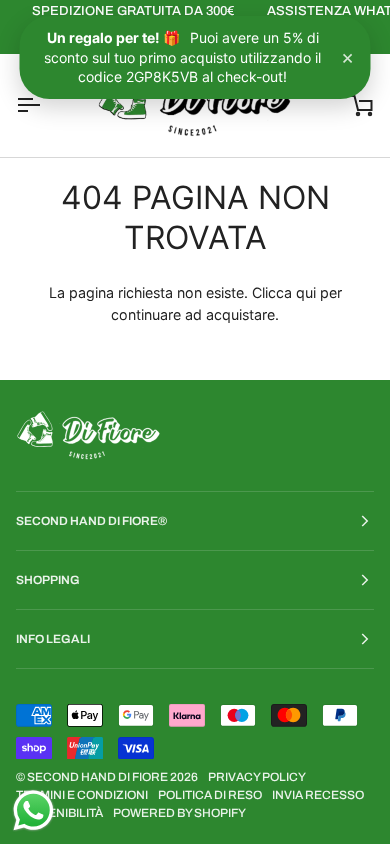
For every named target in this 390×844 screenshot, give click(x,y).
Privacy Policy (257, 777)
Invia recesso (318, 795)
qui (306, 292)
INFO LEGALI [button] (53, 639)
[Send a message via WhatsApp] (33, 810)
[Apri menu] (46, 105)
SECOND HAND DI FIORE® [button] (91, 521)
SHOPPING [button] (48, 580)
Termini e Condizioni (82, 795)
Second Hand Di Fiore (98, 777)
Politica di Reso (210, 795)
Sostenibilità (59, 813)
